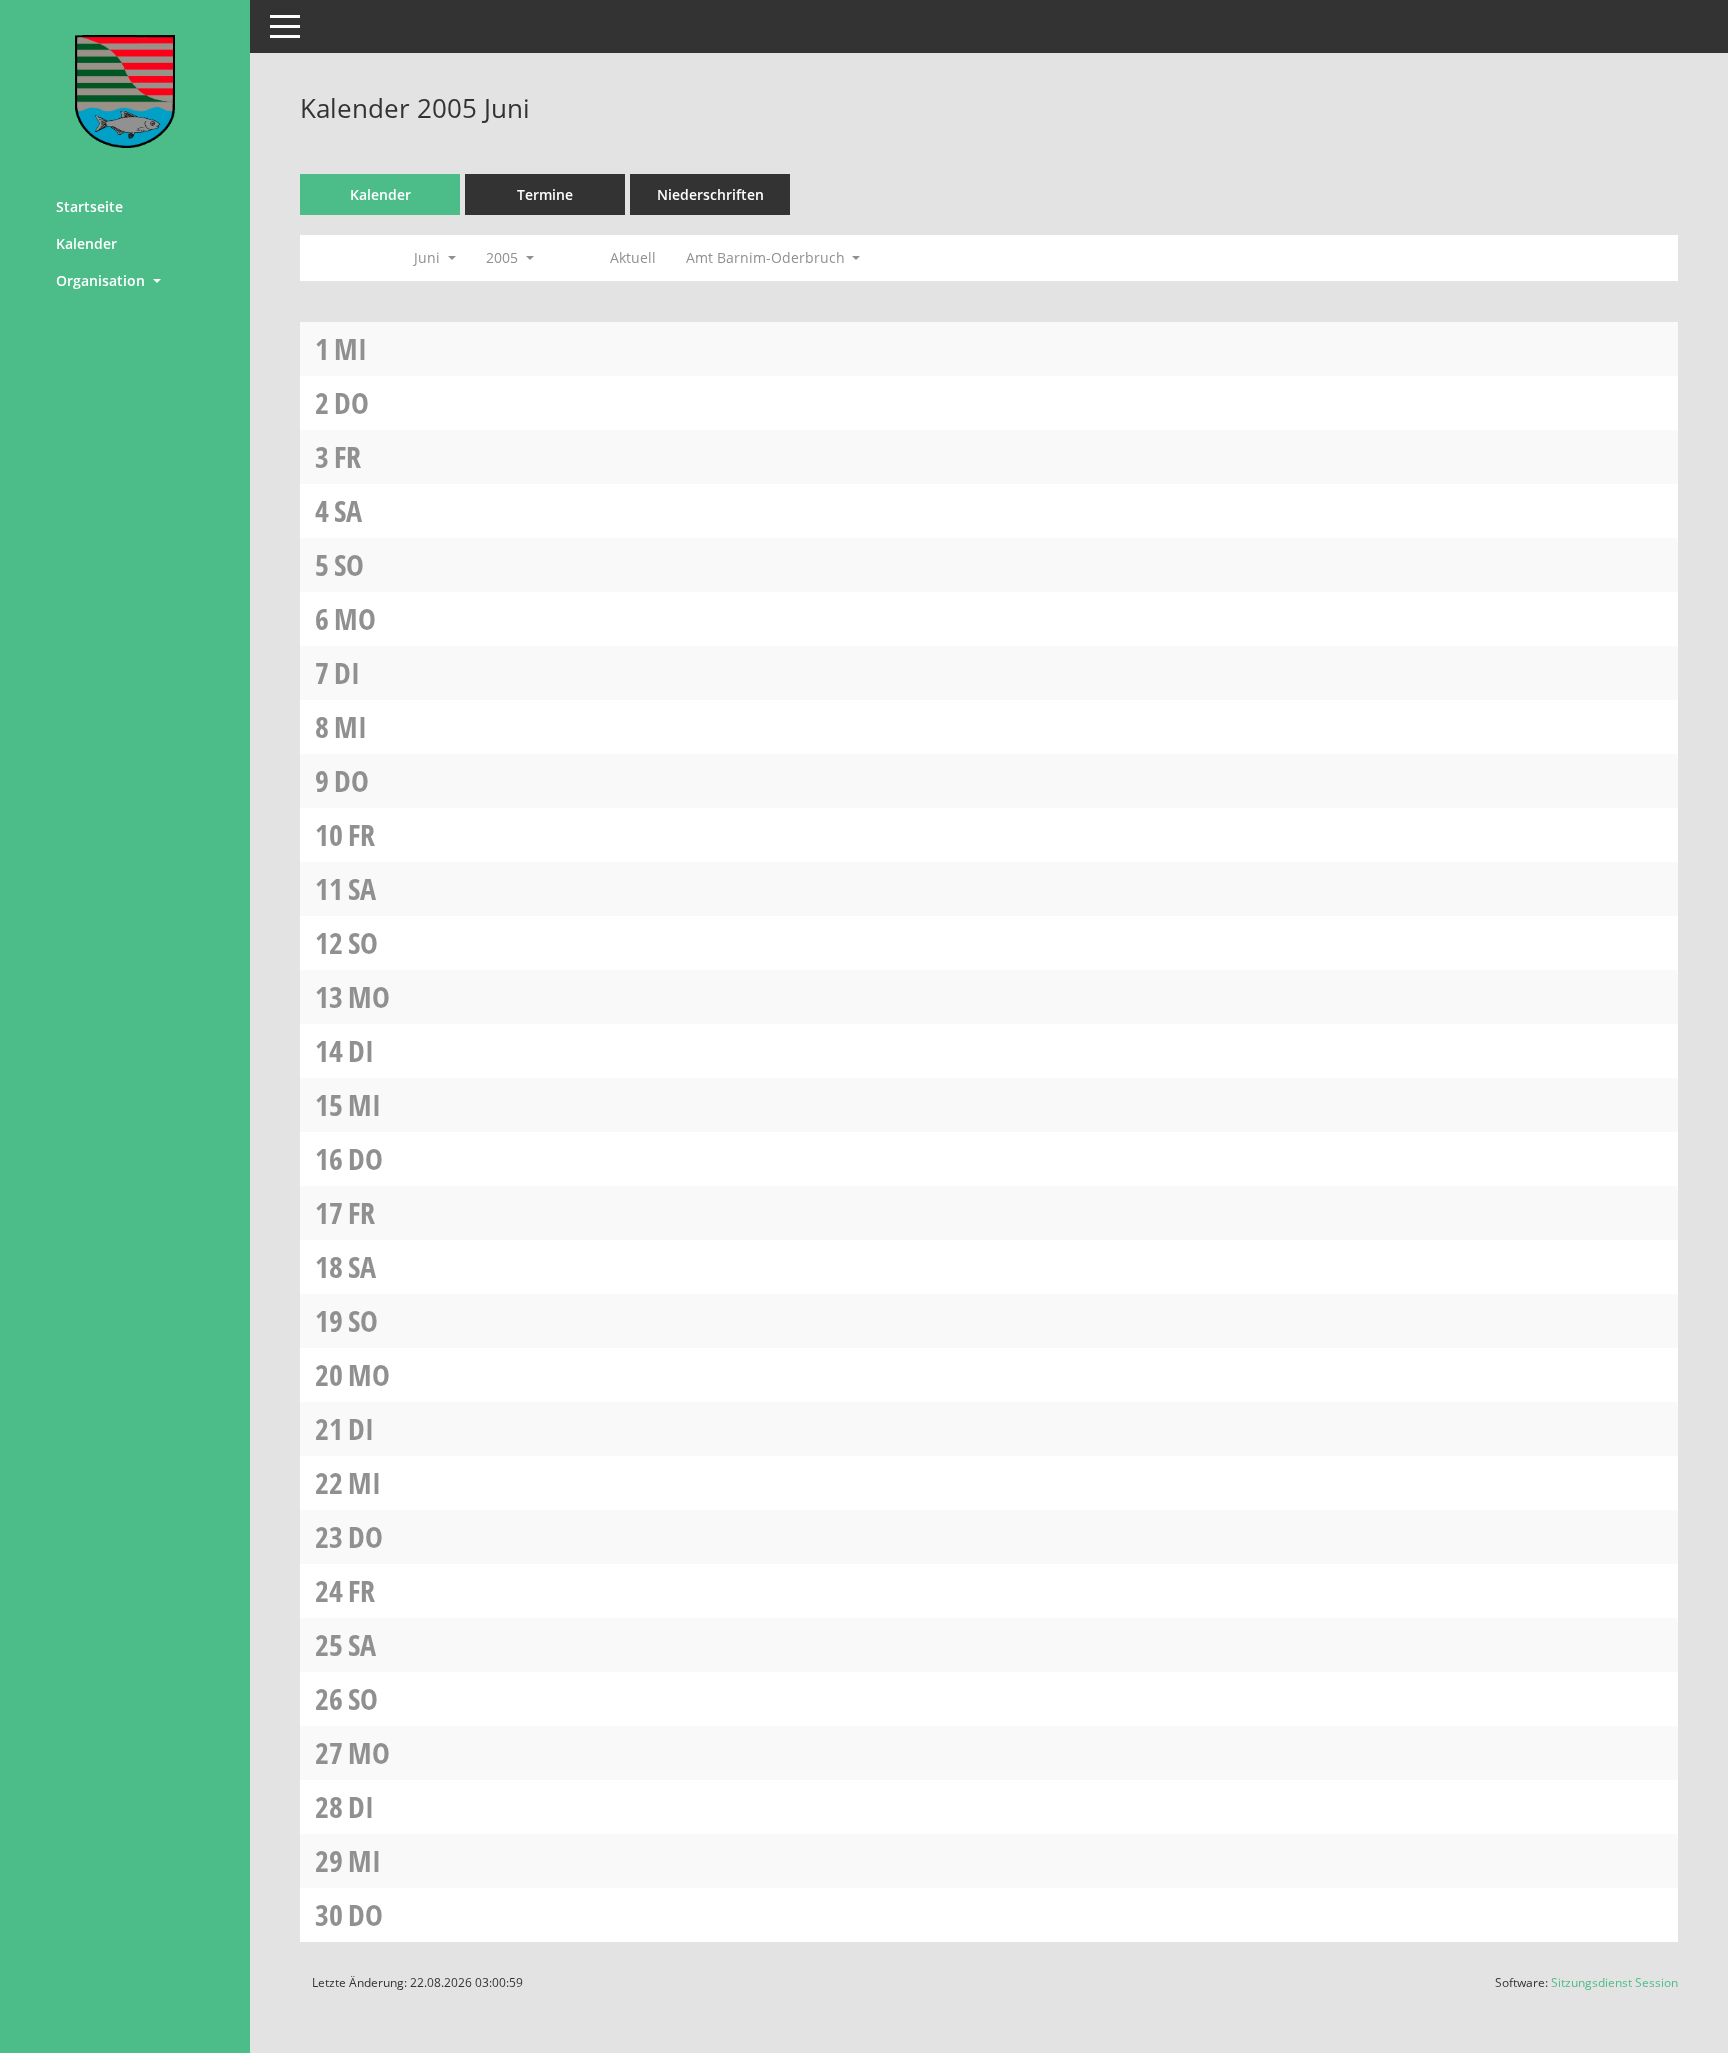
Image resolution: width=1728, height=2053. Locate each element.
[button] (125, 280)
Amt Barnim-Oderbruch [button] (767, 257)
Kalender (86, 243)
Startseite (89, 206)
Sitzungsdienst (1614, 1982)
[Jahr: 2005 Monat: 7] (572, 258)
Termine (545, 194)
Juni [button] (429, 257)
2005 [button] (504, 257)
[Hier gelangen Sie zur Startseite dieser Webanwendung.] (125, 91)
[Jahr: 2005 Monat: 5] (328, 258)
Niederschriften (710, 194)
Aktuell (633, 257)
